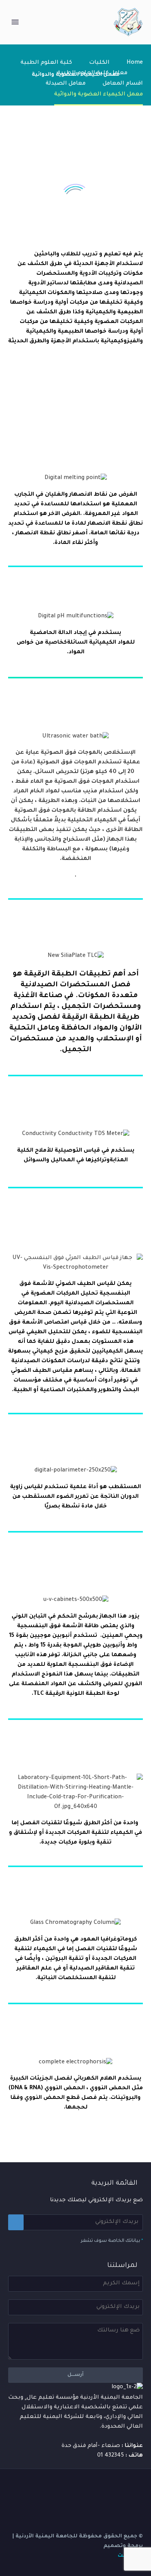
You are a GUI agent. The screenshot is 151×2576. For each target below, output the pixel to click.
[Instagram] (110, 2488)
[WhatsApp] (80, 2488)
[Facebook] (141, 2488)
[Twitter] (120, 2488)
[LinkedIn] (130, 2488)
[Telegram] (90, 2488)
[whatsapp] (70, 2488)
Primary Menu (15, 22)
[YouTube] (100, 2488)
